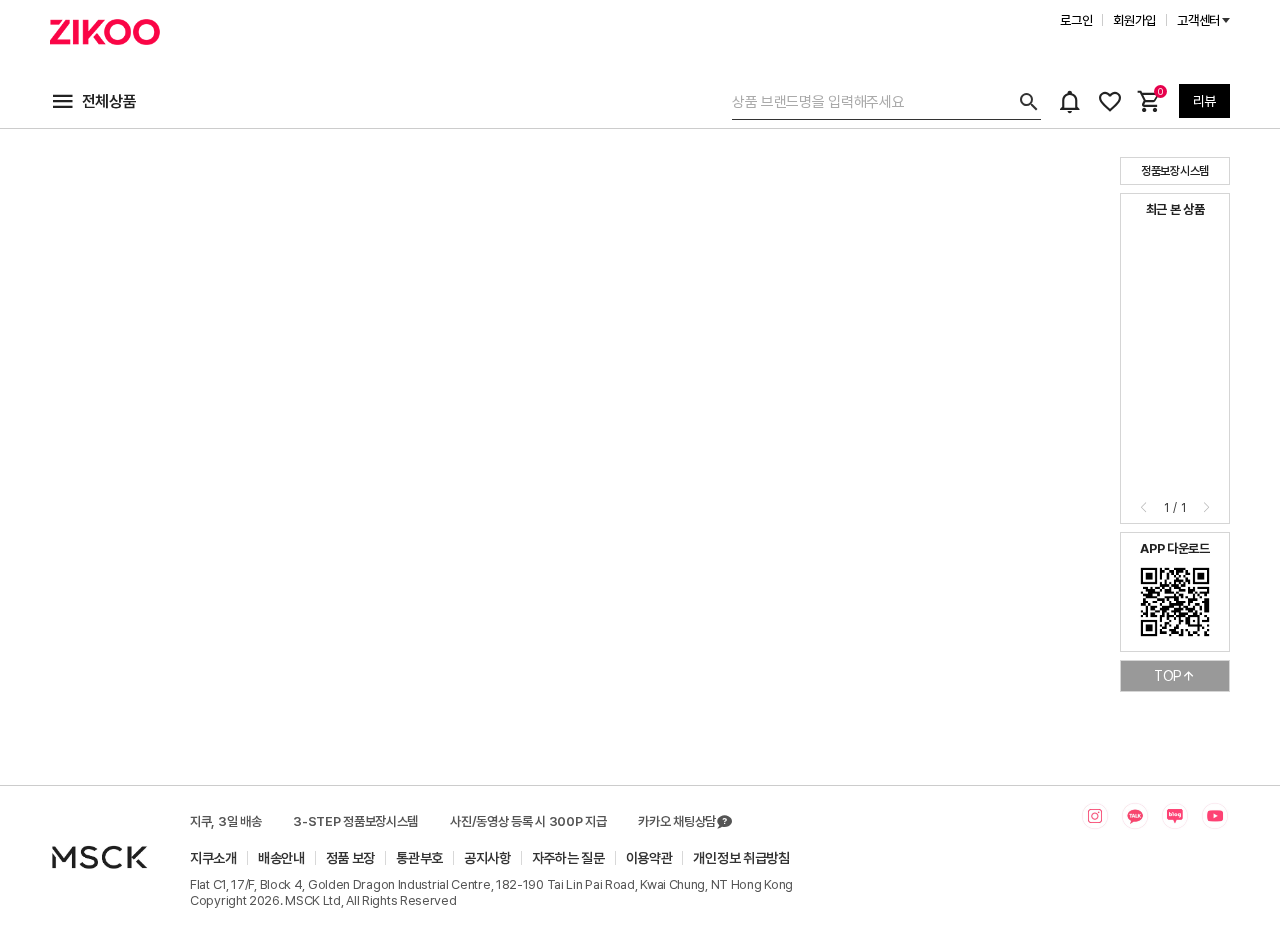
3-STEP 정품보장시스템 (355, 821)
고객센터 (1198, 20)
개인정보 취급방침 (741, 858)
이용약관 (649, 858)
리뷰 (1204, 101)
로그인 (1076, 20)
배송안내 (281, 858)
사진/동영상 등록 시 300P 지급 (528, 821)
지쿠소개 (213, 858)
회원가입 (1134, 20)
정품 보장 (351, 858)
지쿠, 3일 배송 (225, 821)
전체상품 (109, 101)
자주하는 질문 (568, 858)
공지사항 (487, 858)
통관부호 (419, 858)
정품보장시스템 (1175, 171)
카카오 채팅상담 (677, 821)
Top (1168, 676)
